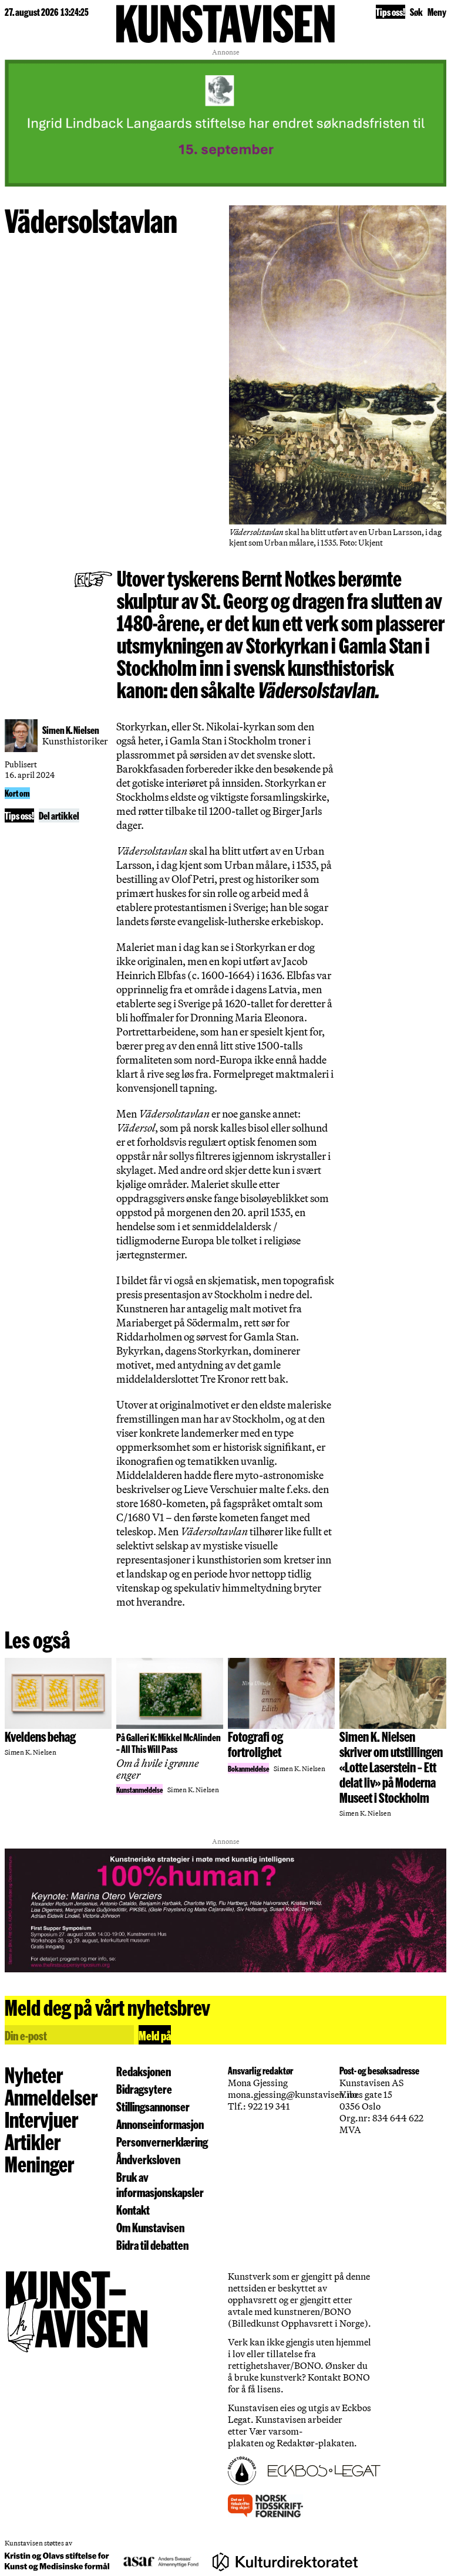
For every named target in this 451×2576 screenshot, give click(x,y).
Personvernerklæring (162, 2141)
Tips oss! (391, 11)
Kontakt (133, 2209)
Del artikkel (59, 815)
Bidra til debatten (152, 2245)
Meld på (155, 2035)
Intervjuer (41, 2119)
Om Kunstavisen (150, 2227)
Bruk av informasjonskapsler (160, 2184)
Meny (437, 11)
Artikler (33, 2141)
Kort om (17, 793)
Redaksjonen (144, 2071)
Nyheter (34, 2074)
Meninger (39, 2164)
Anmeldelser (51, 2097)
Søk (416, 11)
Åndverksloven (148, 2159)
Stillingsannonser (153, 2106)
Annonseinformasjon (160, 2124)
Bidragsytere (144, 2088)
